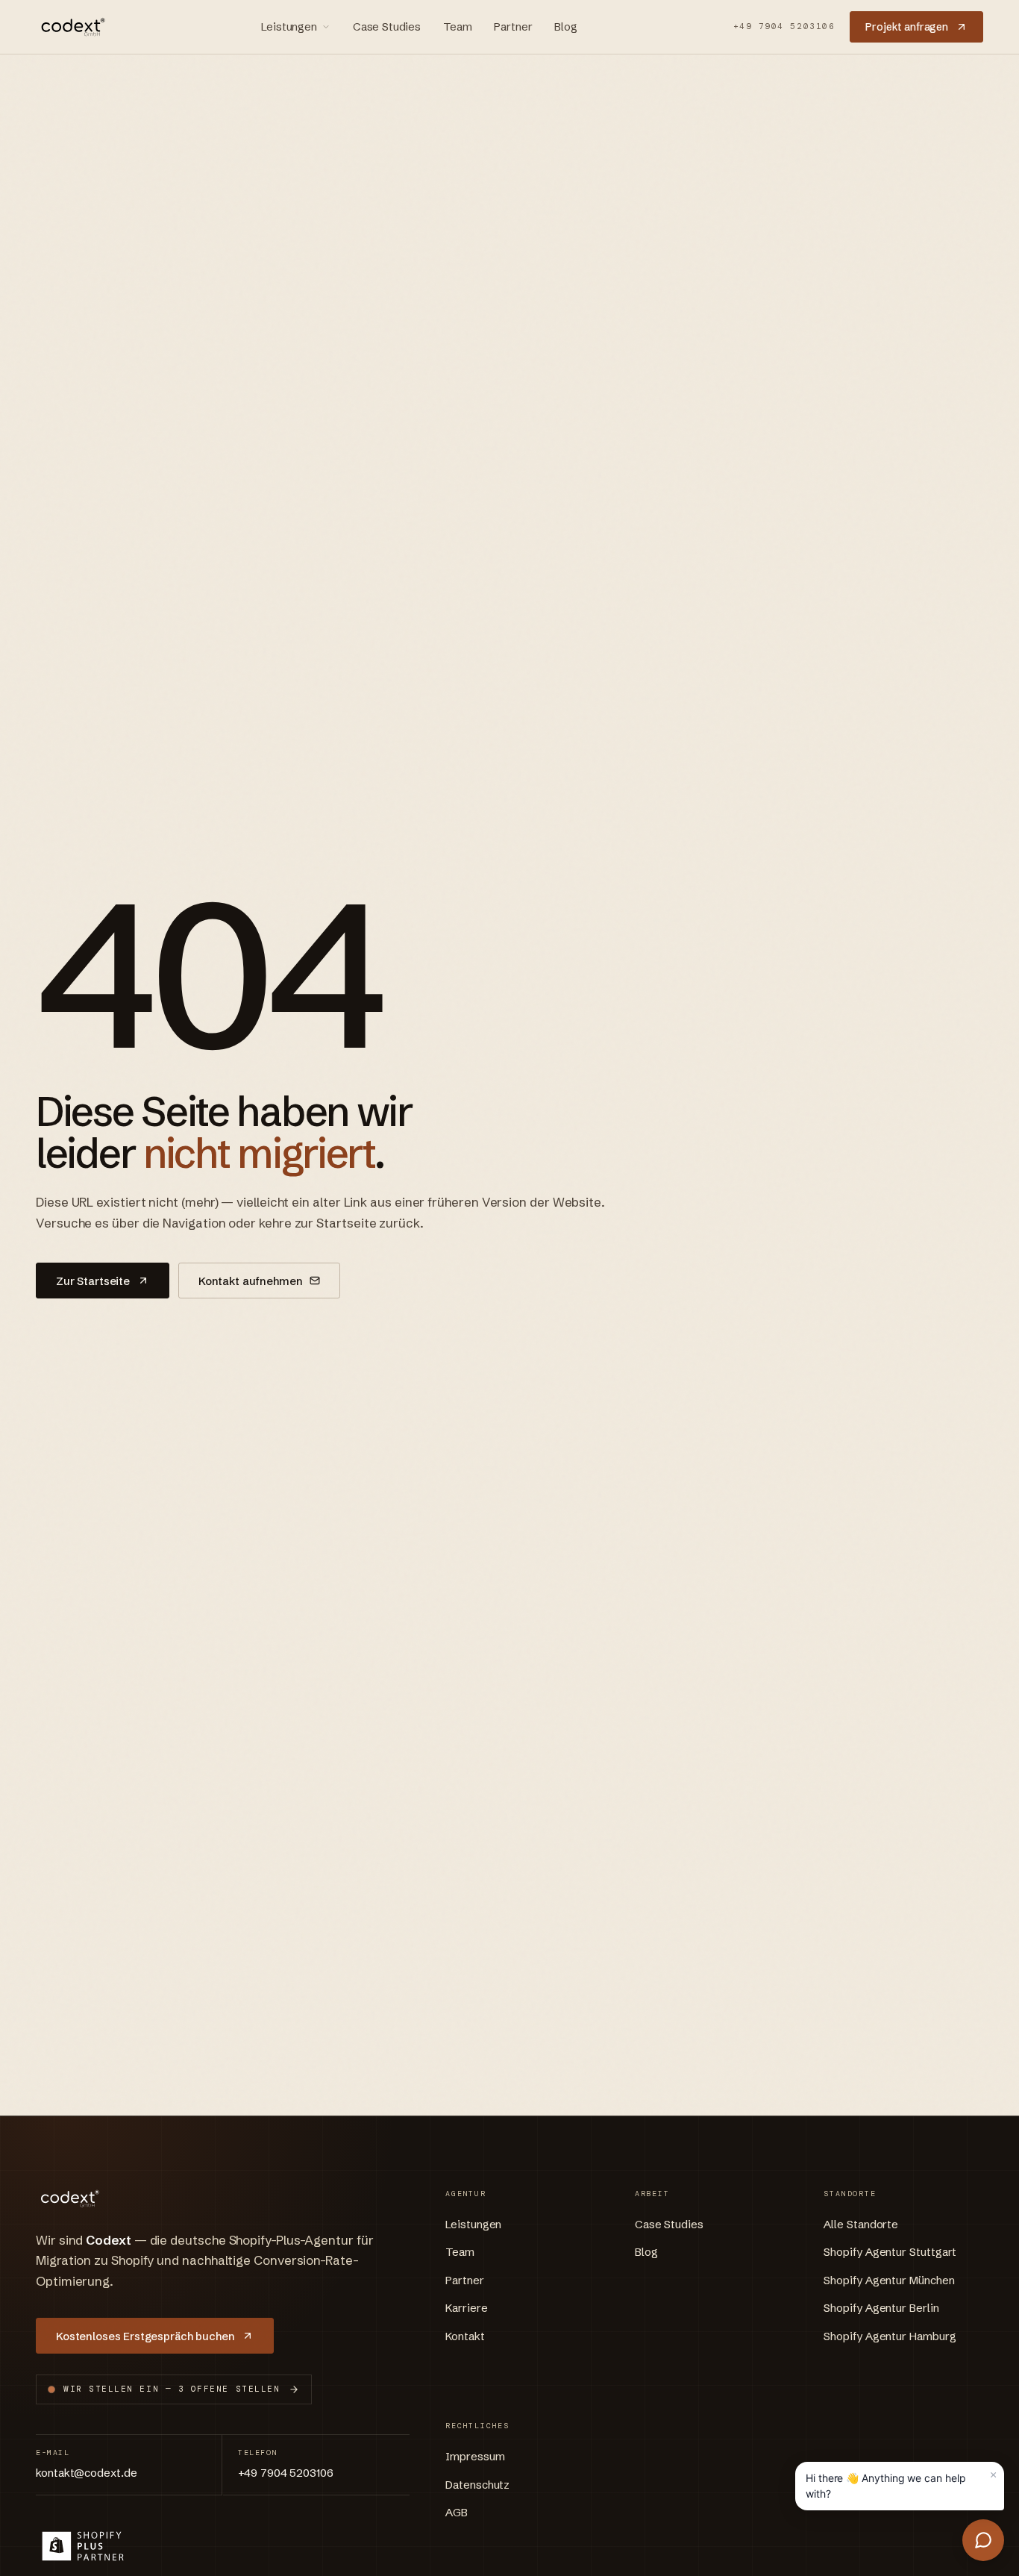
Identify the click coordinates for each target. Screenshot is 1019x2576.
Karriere (466, 2308)
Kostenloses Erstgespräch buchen (145, 2336)
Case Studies (387, 26)
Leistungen (289, 26)
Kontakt (465, 2336)
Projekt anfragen (907, 27)
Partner (513, 26)
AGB (457, 2512)
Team (457, 26)
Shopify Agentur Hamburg (890, 2336)
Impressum (475, 2456)
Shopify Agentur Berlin (881, 2308)
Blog (565, 26)
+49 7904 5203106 (784, 26)
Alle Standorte (861, 2224)
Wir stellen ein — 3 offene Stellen (172, 2389)
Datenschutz (477, 2485)
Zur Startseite (93, 1281)
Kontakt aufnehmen (250, 1281)
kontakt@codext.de (87, 2473)
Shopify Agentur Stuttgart (890, 2252)
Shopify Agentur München (889, 2280)
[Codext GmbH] (71, 27)
